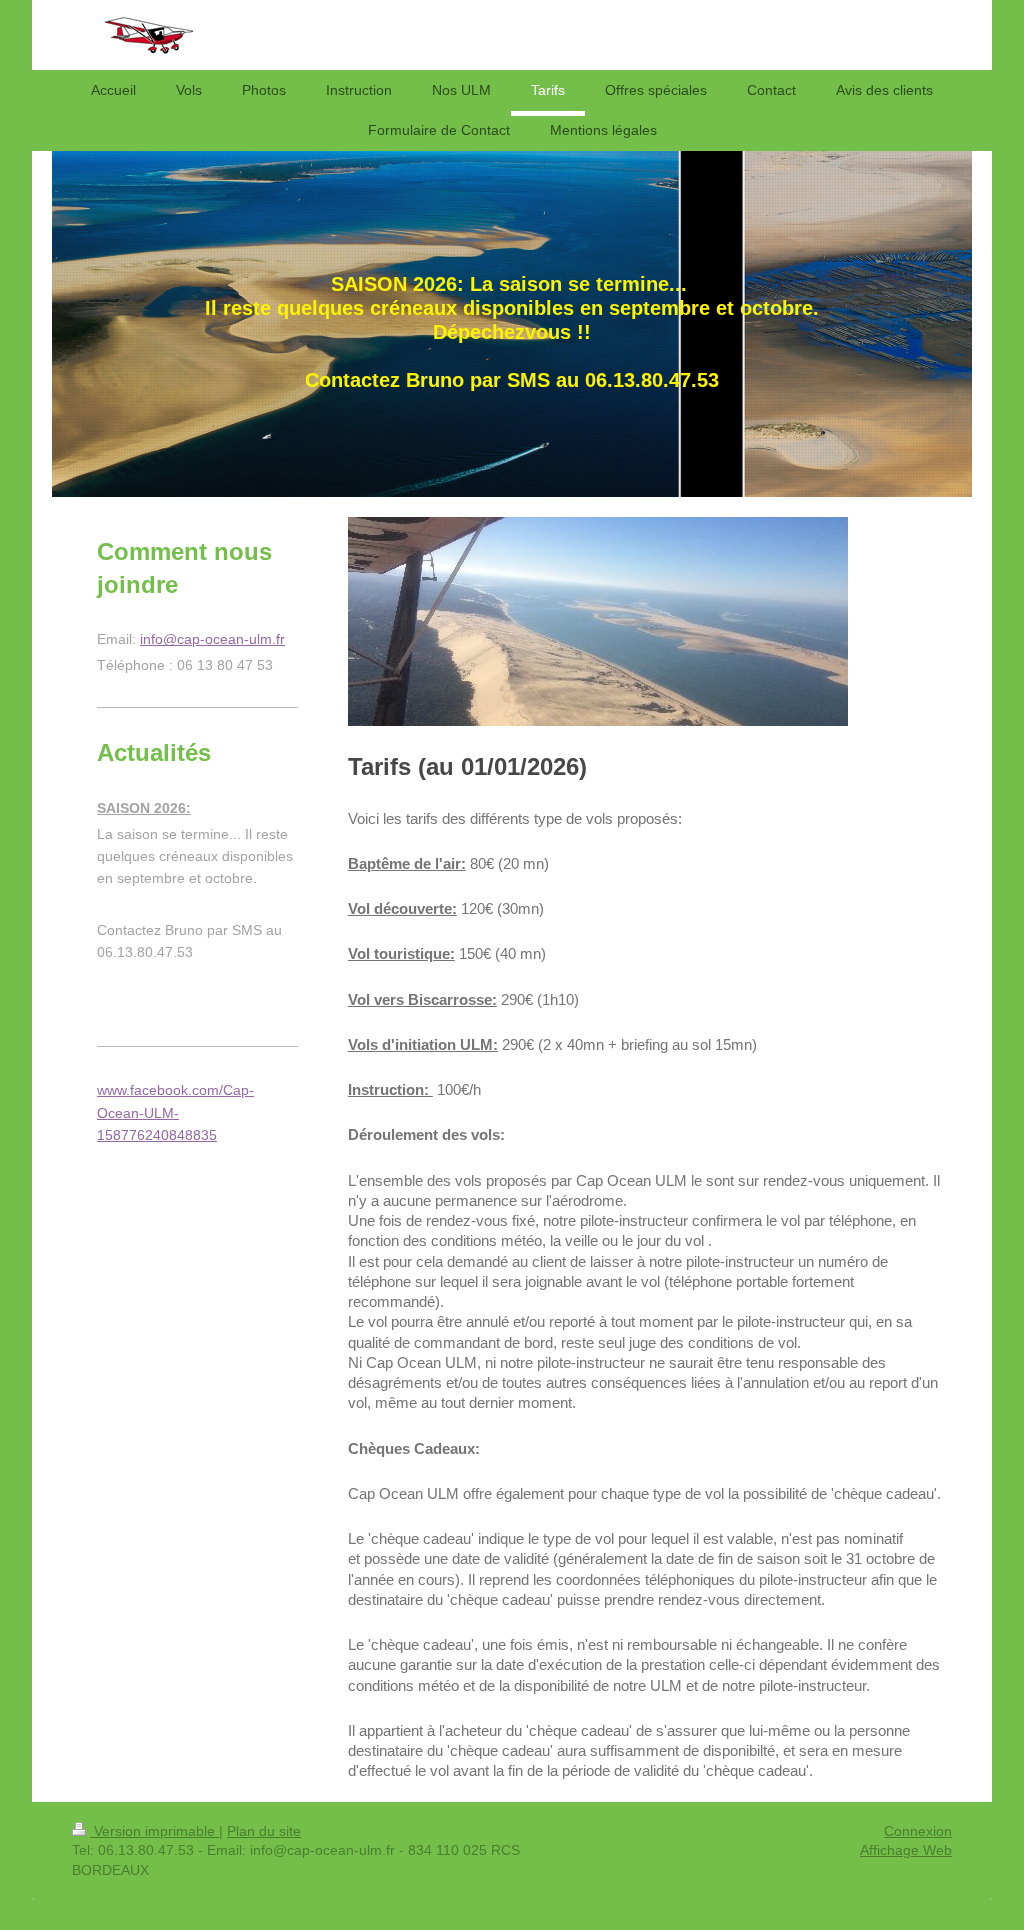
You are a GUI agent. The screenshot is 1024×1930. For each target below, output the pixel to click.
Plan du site (264, 1831)
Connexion (918, 1831)
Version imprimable (154, 1831)
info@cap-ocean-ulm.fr (212, 639)
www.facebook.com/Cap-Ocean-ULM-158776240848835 (175, 1112)
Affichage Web (906, 1850)
